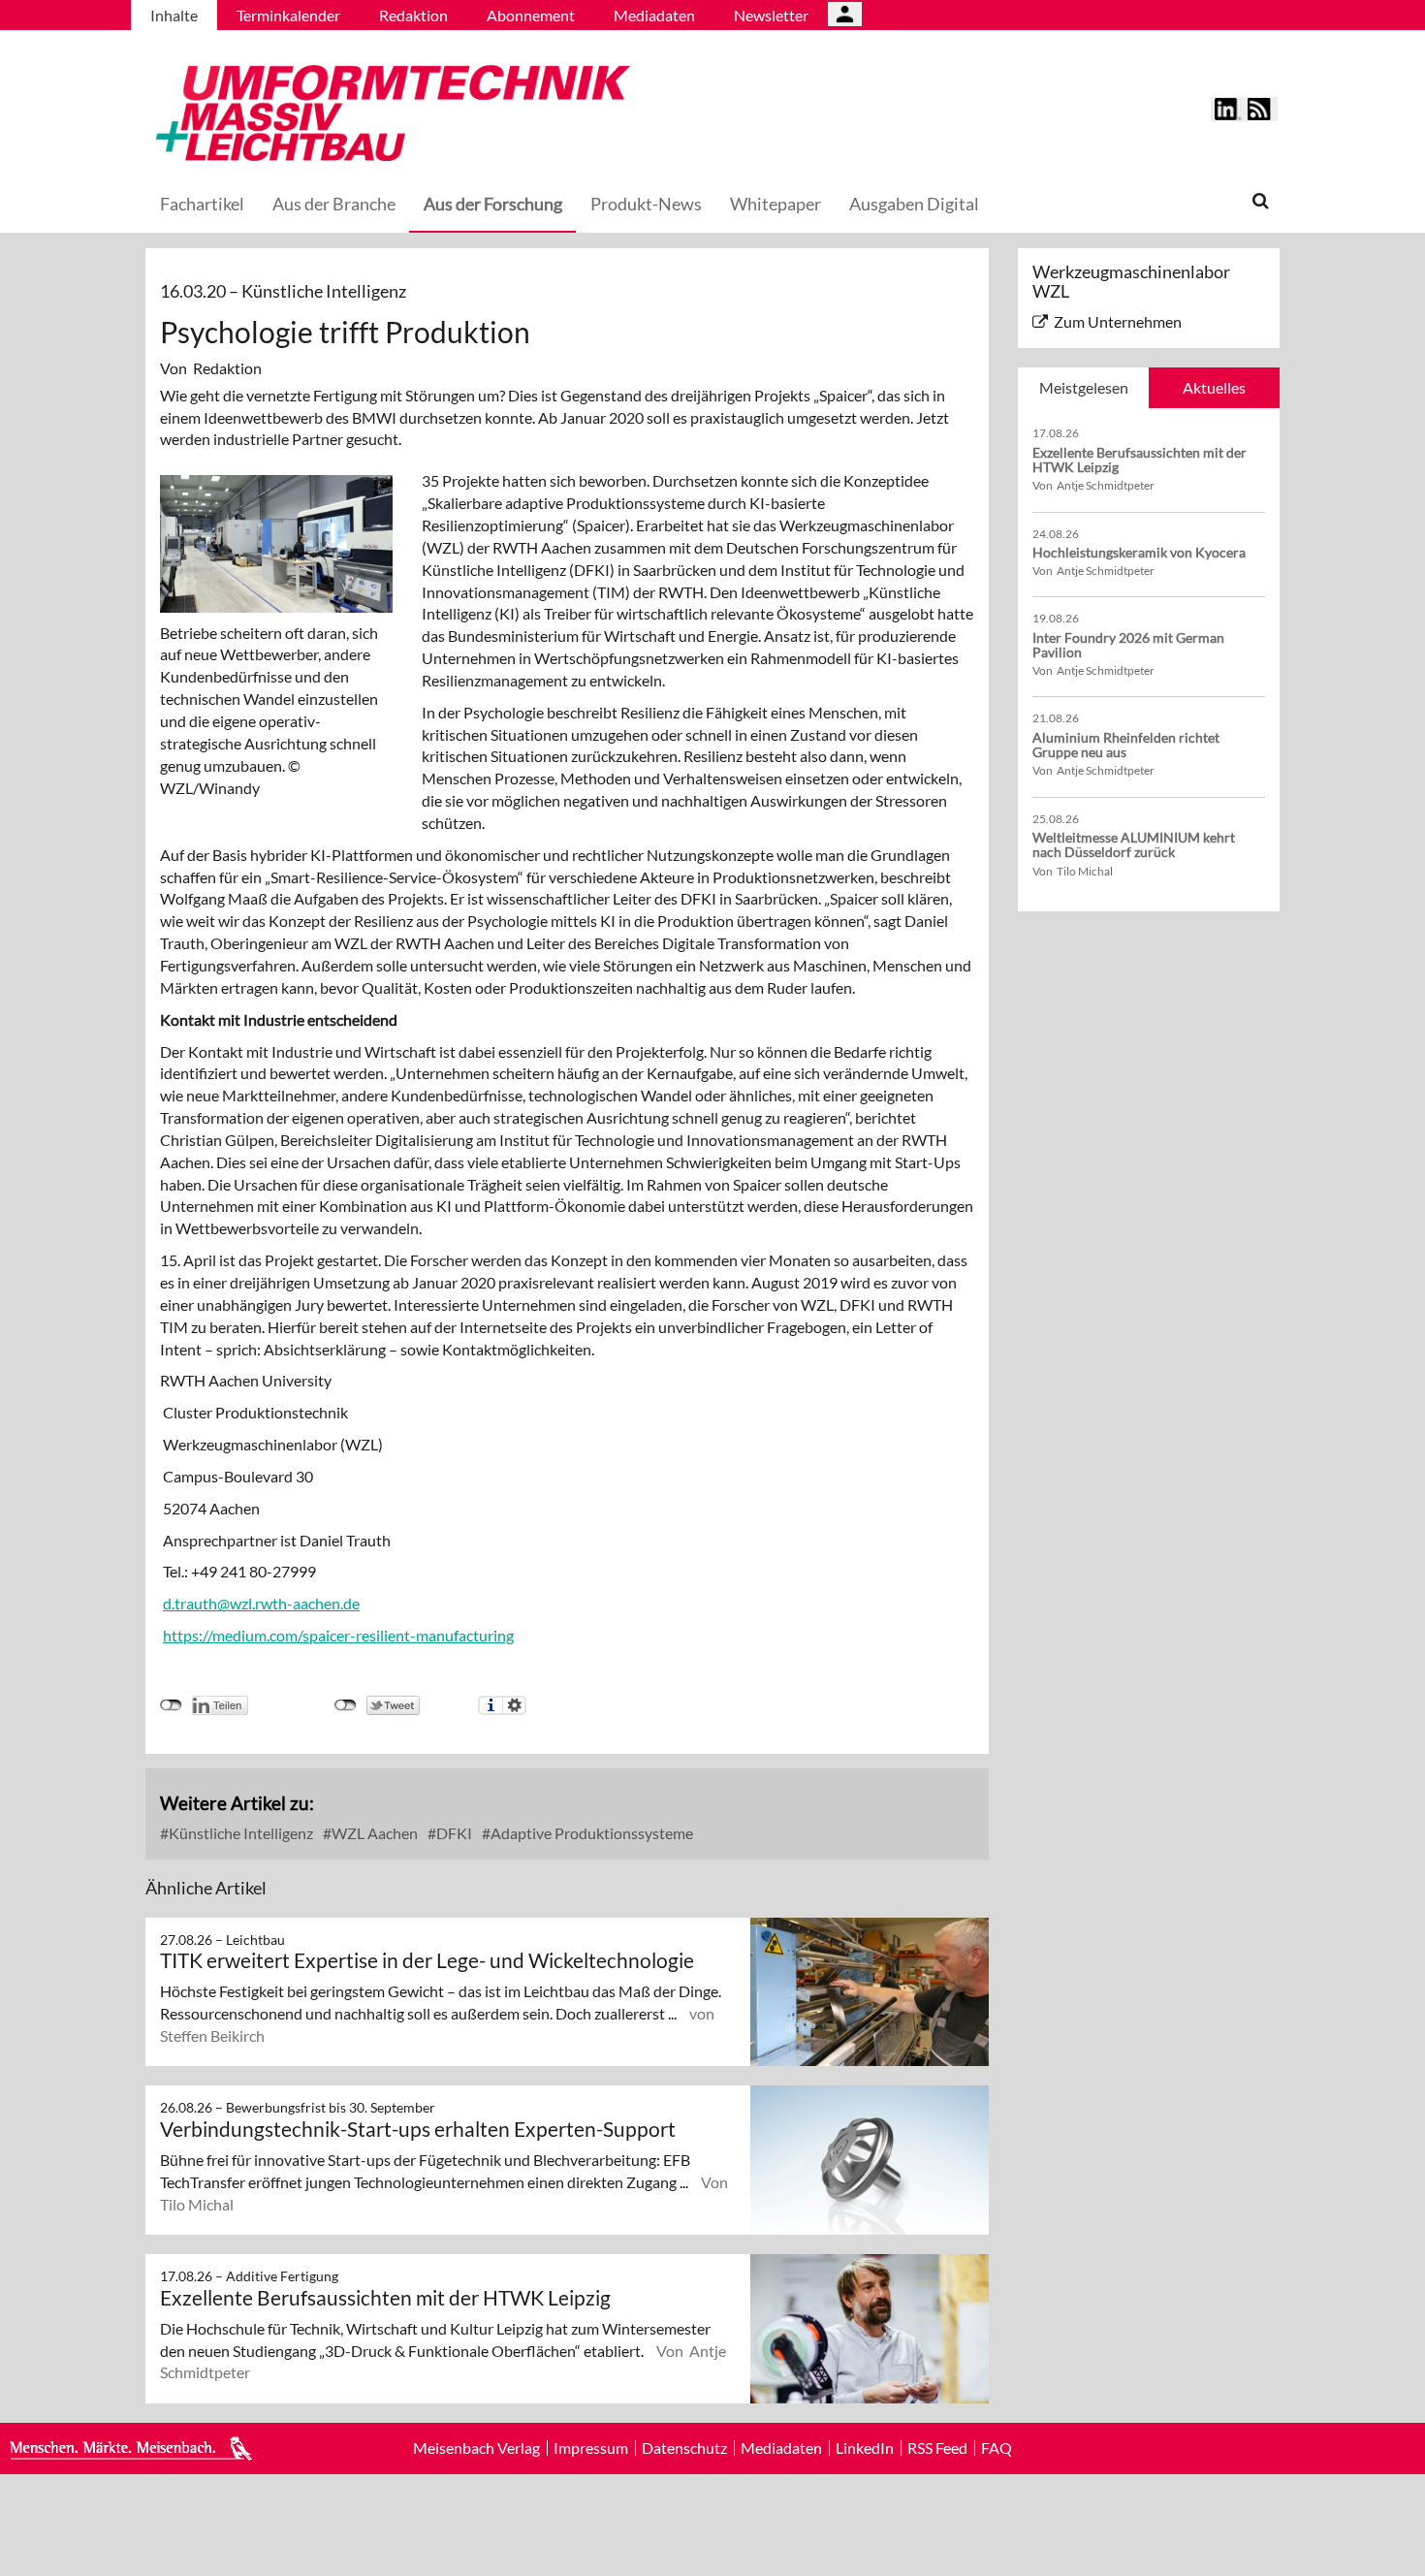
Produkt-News (646, 204)
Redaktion (413, 15)
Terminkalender (288, 15)
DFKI (453, 1833)
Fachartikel (202, 204)
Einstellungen (514, 1705)
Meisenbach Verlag (476, 2448)
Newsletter (771, 15)
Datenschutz (684, 2448)
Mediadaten (654, 15)
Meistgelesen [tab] (1084, 387)
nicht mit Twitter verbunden (346, 1705)
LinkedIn (865, 2448)
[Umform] (388, 110)
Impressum (591, 2448)
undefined (171, 1705)
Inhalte (174, 15)
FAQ (997, 2448)
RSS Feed (937, 2448)
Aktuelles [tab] (1214, 387)
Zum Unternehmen (1118, 321)
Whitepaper (776, 204)
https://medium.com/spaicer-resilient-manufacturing (338, 1635)
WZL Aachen (373, 1833)
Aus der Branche (334, 204)
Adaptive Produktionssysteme (590, 1833)
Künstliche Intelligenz (239, 1833)
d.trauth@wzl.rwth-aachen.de (261, 1603)
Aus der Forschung (493, 204)
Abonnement (531, 15)
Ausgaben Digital (914, 204)
